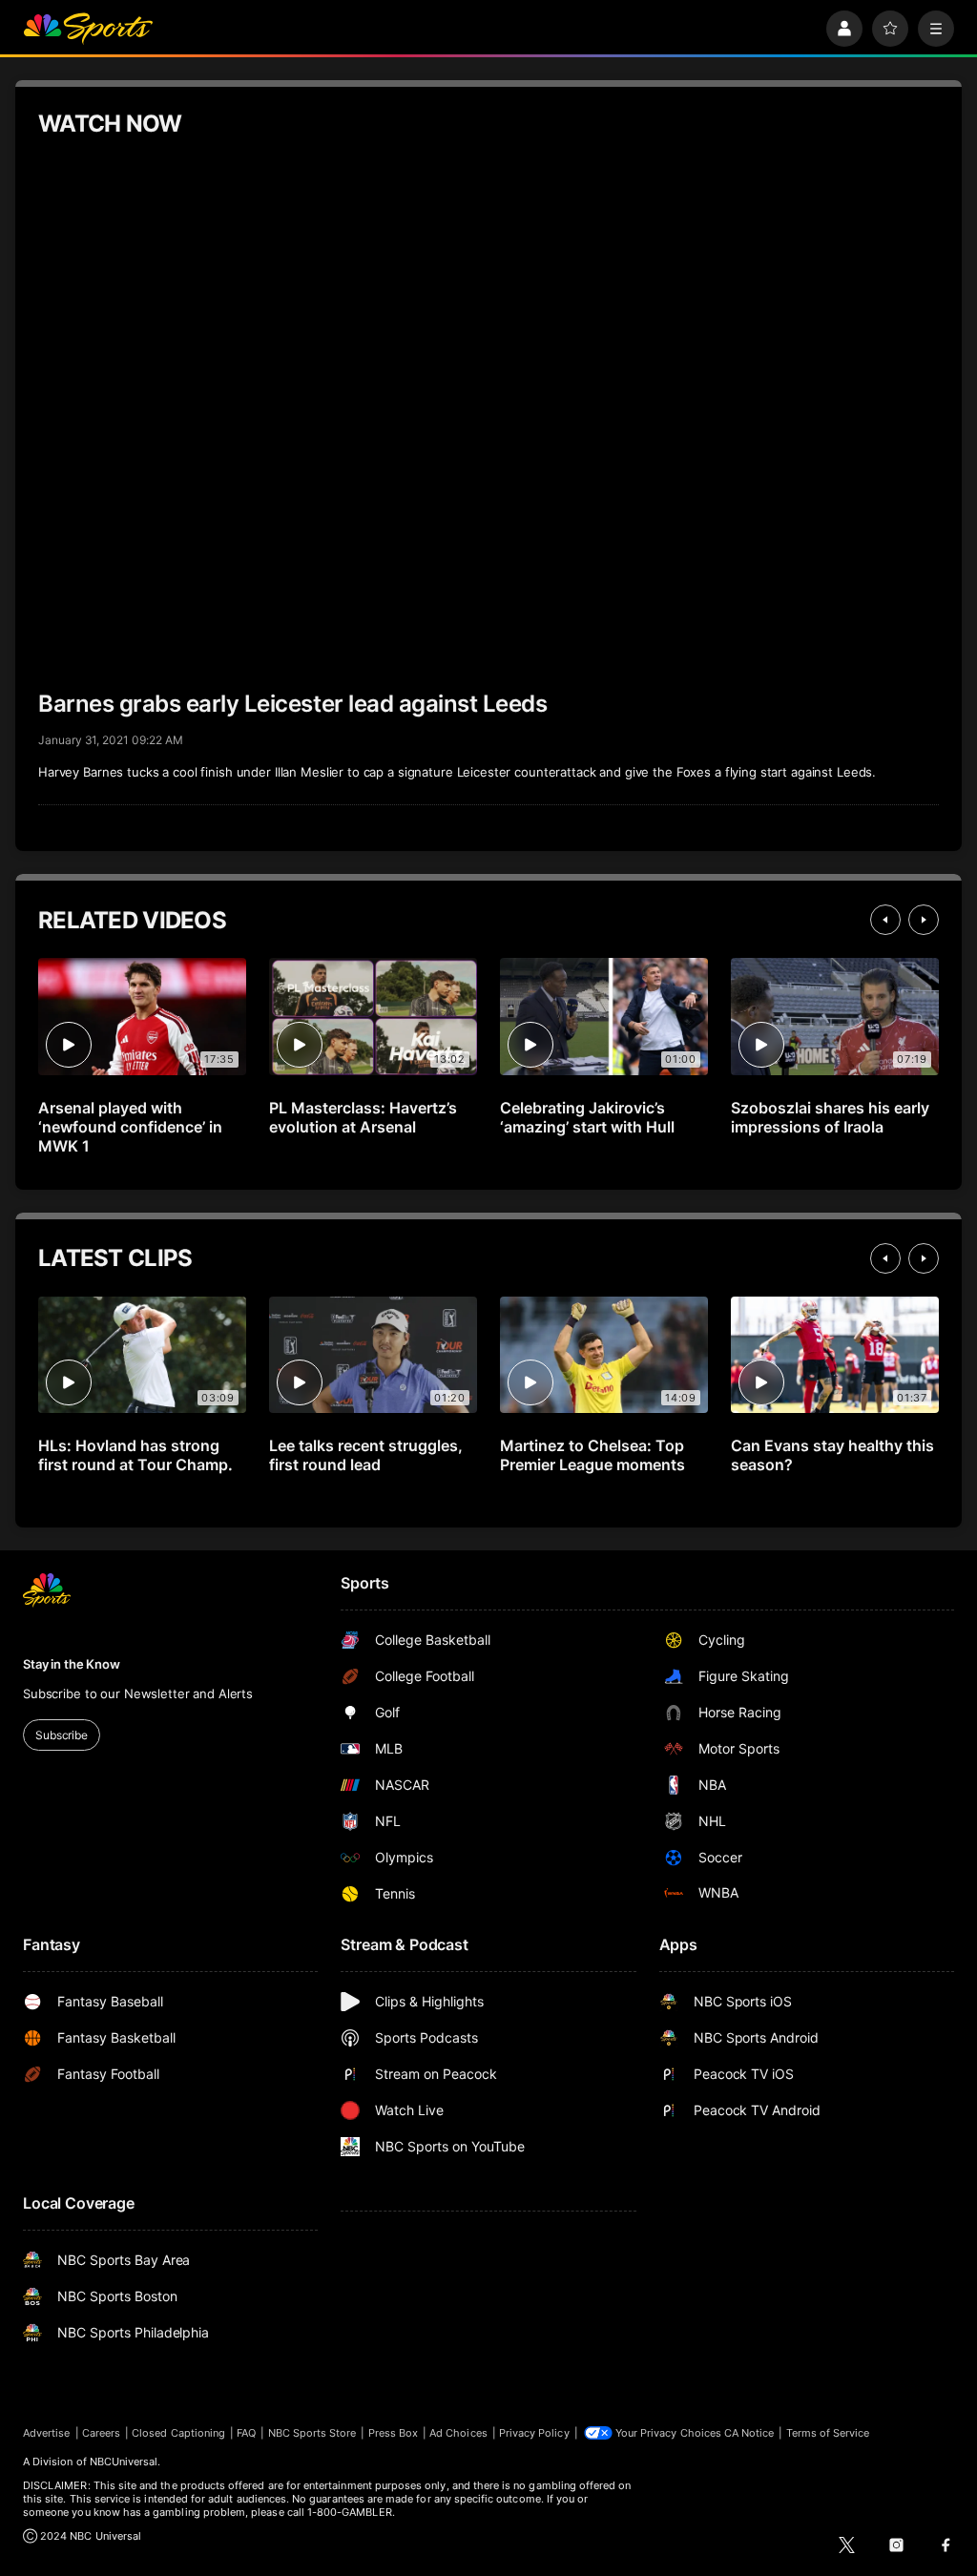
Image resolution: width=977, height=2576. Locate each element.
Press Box (394, 2433)
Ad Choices (458, 2433)
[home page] (88, 29)
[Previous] (885, 920)
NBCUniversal (124, 2462)
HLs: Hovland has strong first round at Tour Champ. (135, 1455)
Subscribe (62, 1735)
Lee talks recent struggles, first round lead (366, 1455)
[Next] (924, 920)
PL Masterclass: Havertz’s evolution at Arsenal (363, 1117)
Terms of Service (828, 2433)
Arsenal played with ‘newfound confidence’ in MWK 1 (130, 1127)
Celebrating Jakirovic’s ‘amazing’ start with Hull (587, 1117)
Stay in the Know (72, 1664)
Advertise (47, 2433)
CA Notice (749, 2433)
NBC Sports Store (312, 2433)
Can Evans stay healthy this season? (832, 1455)
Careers (101, 2433)
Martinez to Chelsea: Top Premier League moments (592, 1455)
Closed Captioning (178, 2433)
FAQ (246, 2433)
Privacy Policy (534, 2433)
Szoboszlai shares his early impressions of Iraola (830, 1117)
